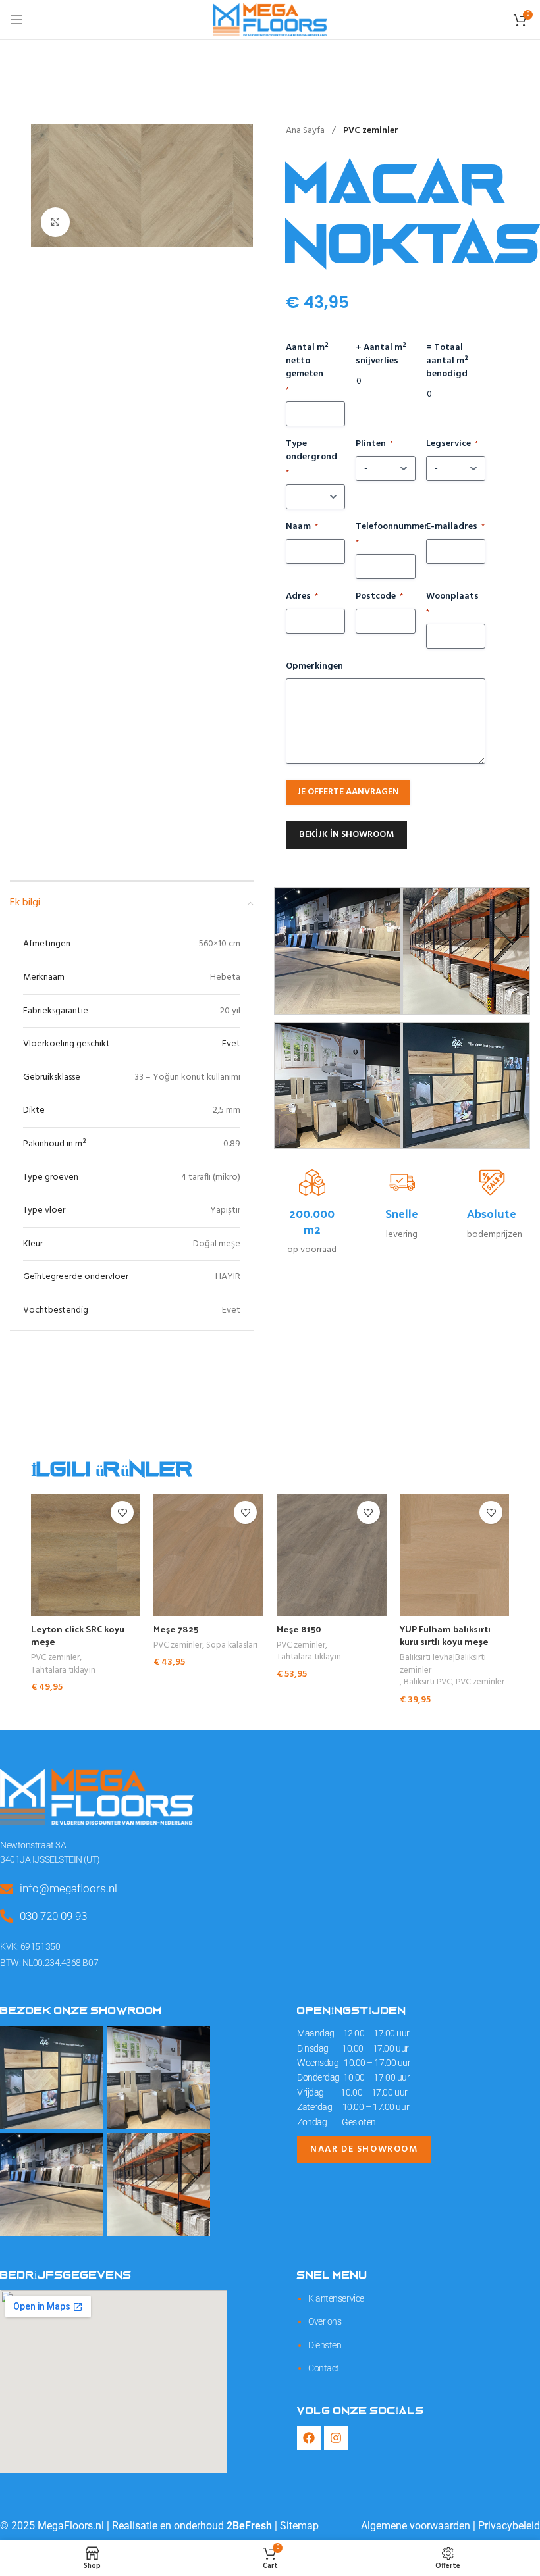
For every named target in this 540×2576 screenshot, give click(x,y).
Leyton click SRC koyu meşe (78, 1635)
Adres (302, 597)
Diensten (325, 2345)
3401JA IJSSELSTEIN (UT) (50, 1859)
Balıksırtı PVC (428, 1683)
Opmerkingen (314, 667)
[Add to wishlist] (122, 1512)
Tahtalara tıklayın (63, 1671)
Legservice (452, 444)
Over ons (325, 2321)
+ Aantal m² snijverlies (381, 355)
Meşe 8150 (299, 1629)
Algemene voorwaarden (416, 2526)
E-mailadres (455, 527)
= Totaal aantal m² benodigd (447, 361)
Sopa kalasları (232, 1646)
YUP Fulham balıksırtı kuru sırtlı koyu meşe (445, 1635)
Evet (231, 1044)
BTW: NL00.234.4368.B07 (49, 1963)
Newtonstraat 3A (33, 1845)
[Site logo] (270, 20)
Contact (324, 2368)
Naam (302, 527)
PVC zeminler (371, 131)
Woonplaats (452, 604)
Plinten (374, 444)
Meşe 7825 (176, 1629)
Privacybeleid (509, 2526)
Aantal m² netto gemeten (307, 369)
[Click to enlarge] (56, 222)
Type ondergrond (311, 458)
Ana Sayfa (306, 131)
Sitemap (299, 2526)
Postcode (379, 597)
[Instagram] (336, 2438)
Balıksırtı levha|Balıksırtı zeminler (443, 1664)
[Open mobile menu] (16, 20)
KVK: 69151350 (30, 1946)
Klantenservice (336, 2298)
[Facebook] (309, 2438)
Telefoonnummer (385, 535)
